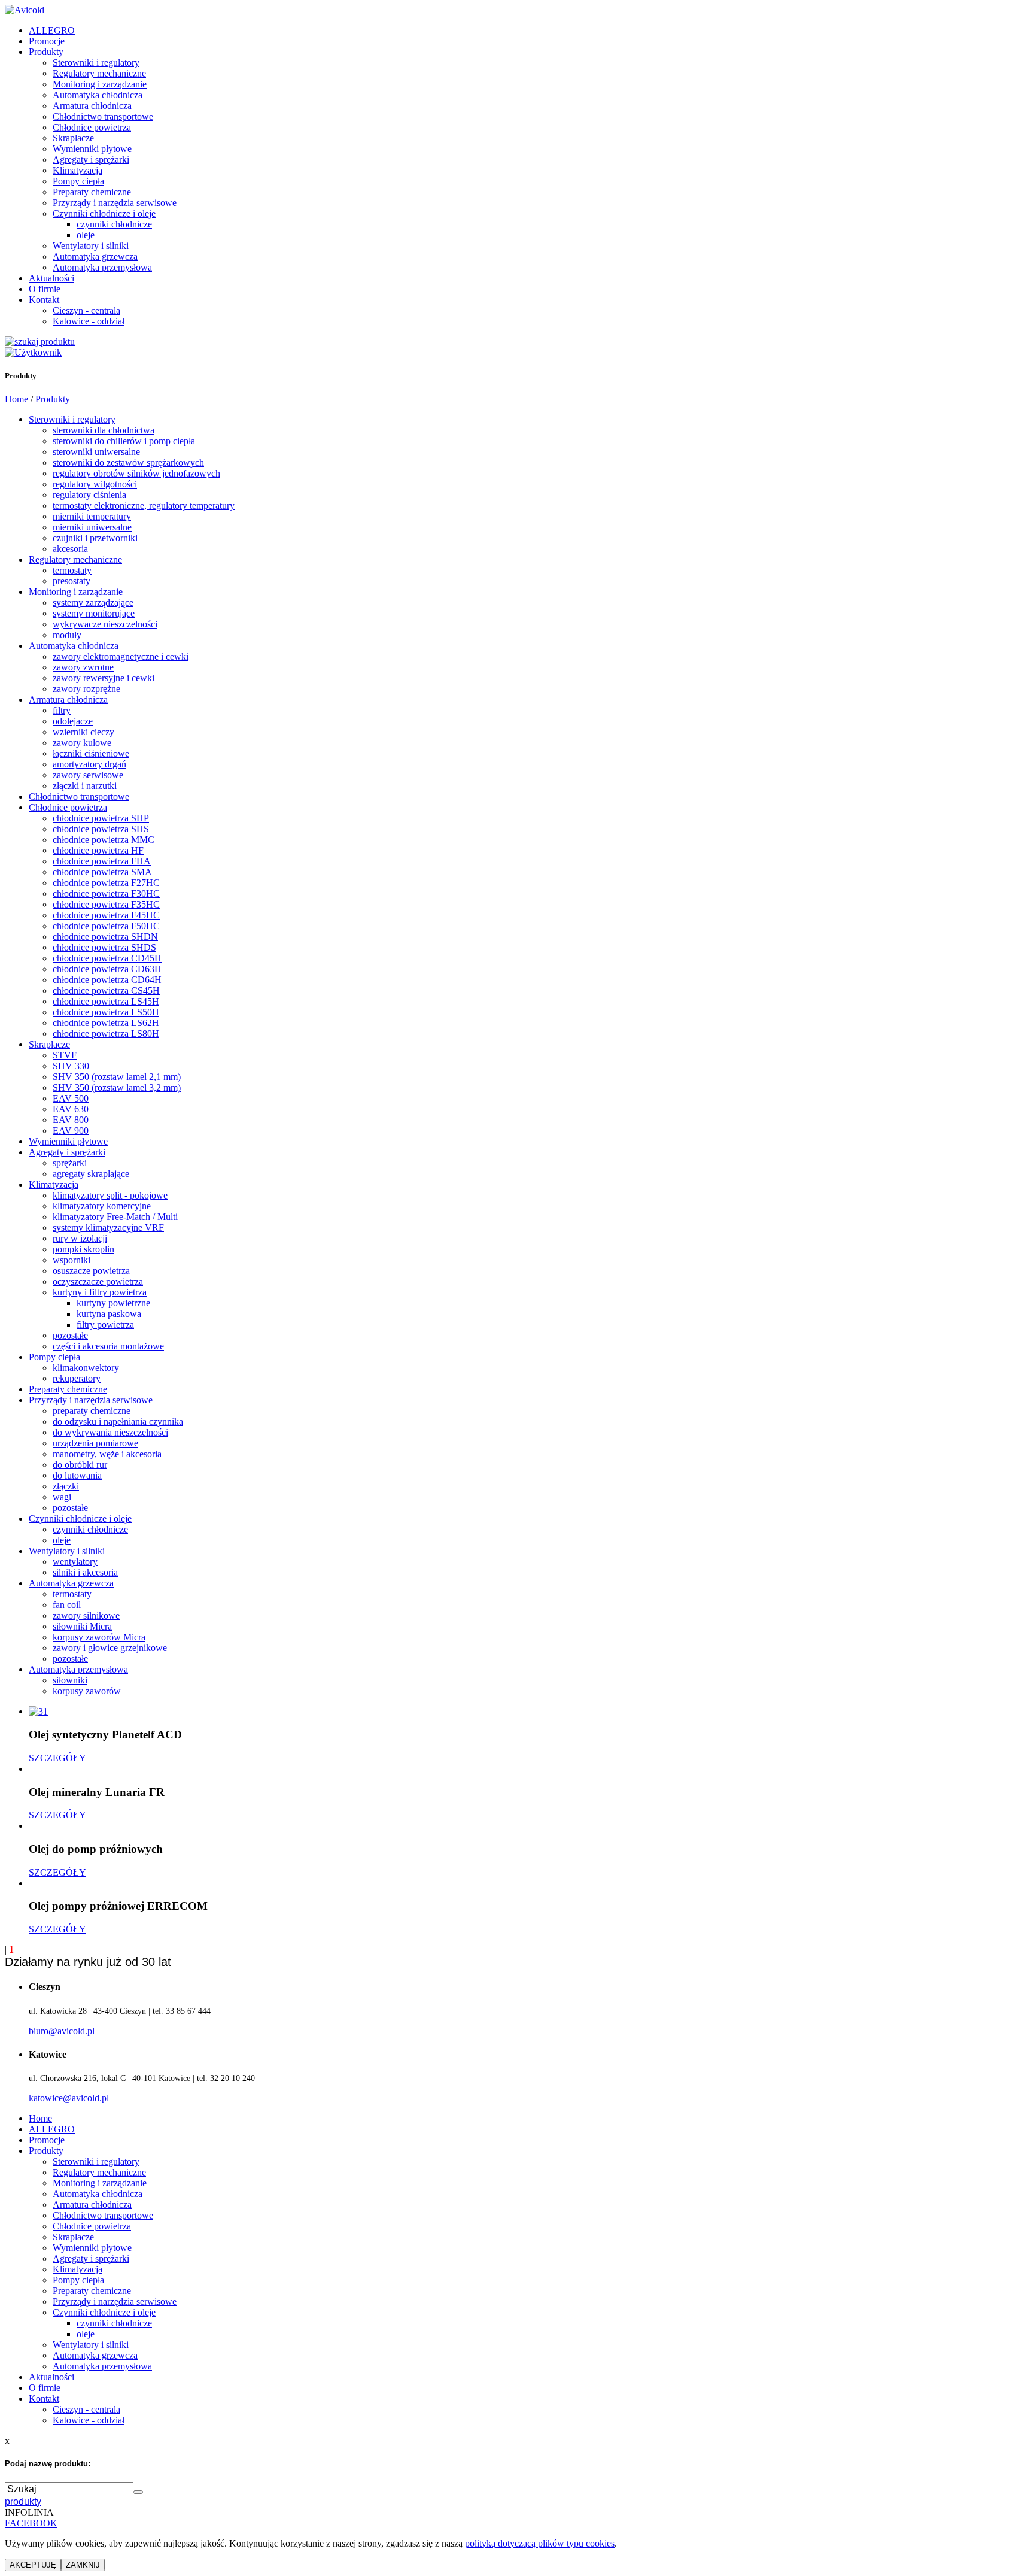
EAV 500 (71, 1098)
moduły (67, 635)
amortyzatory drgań (89, 764)
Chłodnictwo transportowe (103, 116)
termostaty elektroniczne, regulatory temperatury (144, 506)
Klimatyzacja (77, 170)
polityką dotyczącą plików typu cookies (540, 2543)
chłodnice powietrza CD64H (107, 980)
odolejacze (73, 721)
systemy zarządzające (93, 603)
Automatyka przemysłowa (102, 267)
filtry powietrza (105, 1325)
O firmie (45, 289)
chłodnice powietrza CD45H (107, 958)
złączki (66, 1486)
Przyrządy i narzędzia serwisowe (115, 203)
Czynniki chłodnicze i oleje (104, 213)
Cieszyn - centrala (86, 310)
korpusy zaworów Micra (99, 1637)
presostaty (72, 581)
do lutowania (77, 1475)
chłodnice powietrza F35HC (106, 904)
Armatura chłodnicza (92, 106)
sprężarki (70, 1163)
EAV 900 (71, 1131)
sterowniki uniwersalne (96, 452)
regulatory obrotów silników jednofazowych (136, 473)
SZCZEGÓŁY (57, 1758)
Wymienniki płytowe (92, 149)
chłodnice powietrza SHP (101, 818)
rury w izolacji (80, 1238)
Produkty (46, 52)
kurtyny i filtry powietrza (100, 1292)
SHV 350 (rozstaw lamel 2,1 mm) (117, 1077)
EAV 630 (71, 1109)
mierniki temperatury (92, 516)
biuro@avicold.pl (62, 2031)
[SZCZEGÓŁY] (38, 1711)
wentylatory (75, 1562)
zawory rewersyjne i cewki (104, 678)
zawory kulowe (82, 743)
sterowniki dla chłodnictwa (104, 430)
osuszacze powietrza (91, 1271)
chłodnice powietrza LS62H (106, 1023)
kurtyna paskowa (109, 1314)
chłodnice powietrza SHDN (105, 937)
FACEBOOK (31, 2523)
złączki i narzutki (85, 786)
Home (16, 399)
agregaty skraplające (91, 1174)
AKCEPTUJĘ (33, 2565)
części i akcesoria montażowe (108, 1346)
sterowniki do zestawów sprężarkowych (128, 462)
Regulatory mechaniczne (99, 73)
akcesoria (70, 549)
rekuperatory (77, 1378)
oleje (86, 235)
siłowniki (70, 1680)
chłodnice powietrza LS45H (106, 1001)
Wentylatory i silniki (91, 246)
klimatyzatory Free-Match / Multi (115, 1217)
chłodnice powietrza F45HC (106, 915)
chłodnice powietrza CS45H (106, 990)
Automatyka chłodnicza (98, 95)
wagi (62, 1497)
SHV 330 (71, 1066)
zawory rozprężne (86, 689)
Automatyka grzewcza (95, 257)
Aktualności (51, 278)
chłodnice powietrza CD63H (107, 969)
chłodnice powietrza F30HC (106, 893)
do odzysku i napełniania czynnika (118, 1421)
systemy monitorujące (94, 613)
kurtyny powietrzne (113, 1303)
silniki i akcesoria (85, 1572)
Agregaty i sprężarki (91, 160)
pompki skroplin (83, 1249)
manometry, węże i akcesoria (107, 1454)
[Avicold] (25, 10)
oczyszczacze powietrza (98, 1281)
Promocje (47, 41)
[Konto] (33, 352)
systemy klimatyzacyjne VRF (108, 1228)
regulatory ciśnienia (89, 495)
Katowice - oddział (89, 321)
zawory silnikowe (86, 1615)
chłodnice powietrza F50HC (106, 926)
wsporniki (72, 1260)
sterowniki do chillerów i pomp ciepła (124, 441)
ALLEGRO (52, 30)
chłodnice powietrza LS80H (106, 1034)
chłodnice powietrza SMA (102, 872)
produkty (23, 2501)
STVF (65, 1055)
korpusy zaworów (87, 1691)
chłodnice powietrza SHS (101, 829)
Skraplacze (73, 138)
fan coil (67, 1605)
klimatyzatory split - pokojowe (110, 1195)
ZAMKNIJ (83, 2565)
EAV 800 (71, 1120)
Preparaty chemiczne (92, 192)
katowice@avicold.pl (69, 2098)
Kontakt (44, 300)
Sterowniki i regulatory (96, 63)
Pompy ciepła (78, 181)
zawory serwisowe (88, 775)
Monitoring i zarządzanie (100, 84)
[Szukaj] (40, 342)
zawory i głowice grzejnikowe (110, 1648)
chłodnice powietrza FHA (102, 861)
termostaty (72, 570)
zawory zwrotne (83, 667)
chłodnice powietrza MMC (104, 840)
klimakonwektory (86, 1368)
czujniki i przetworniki (95, 538)
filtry (62, 710)
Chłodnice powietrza (92, 127)
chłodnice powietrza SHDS (104, 947)
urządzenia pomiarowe (95, 1443)
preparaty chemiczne (92, 1411)
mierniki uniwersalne (92, 527)
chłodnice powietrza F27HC (106, 883)
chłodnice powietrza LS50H (106, 1012)
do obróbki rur (80, 1465)
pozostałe (70, 1335)
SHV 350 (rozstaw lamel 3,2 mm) (117, 1087)
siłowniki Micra (82, 1626)
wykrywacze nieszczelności (105, 624)
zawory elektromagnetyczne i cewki (121, 656)
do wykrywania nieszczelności (110, 1432)
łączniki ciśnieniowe (91, 753)
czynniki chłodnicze (114, 224)
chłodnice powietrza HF (98, 850)
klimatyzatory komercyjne (102, 1206)
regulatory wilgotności (95, 484)
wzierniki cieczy (83, 732)
